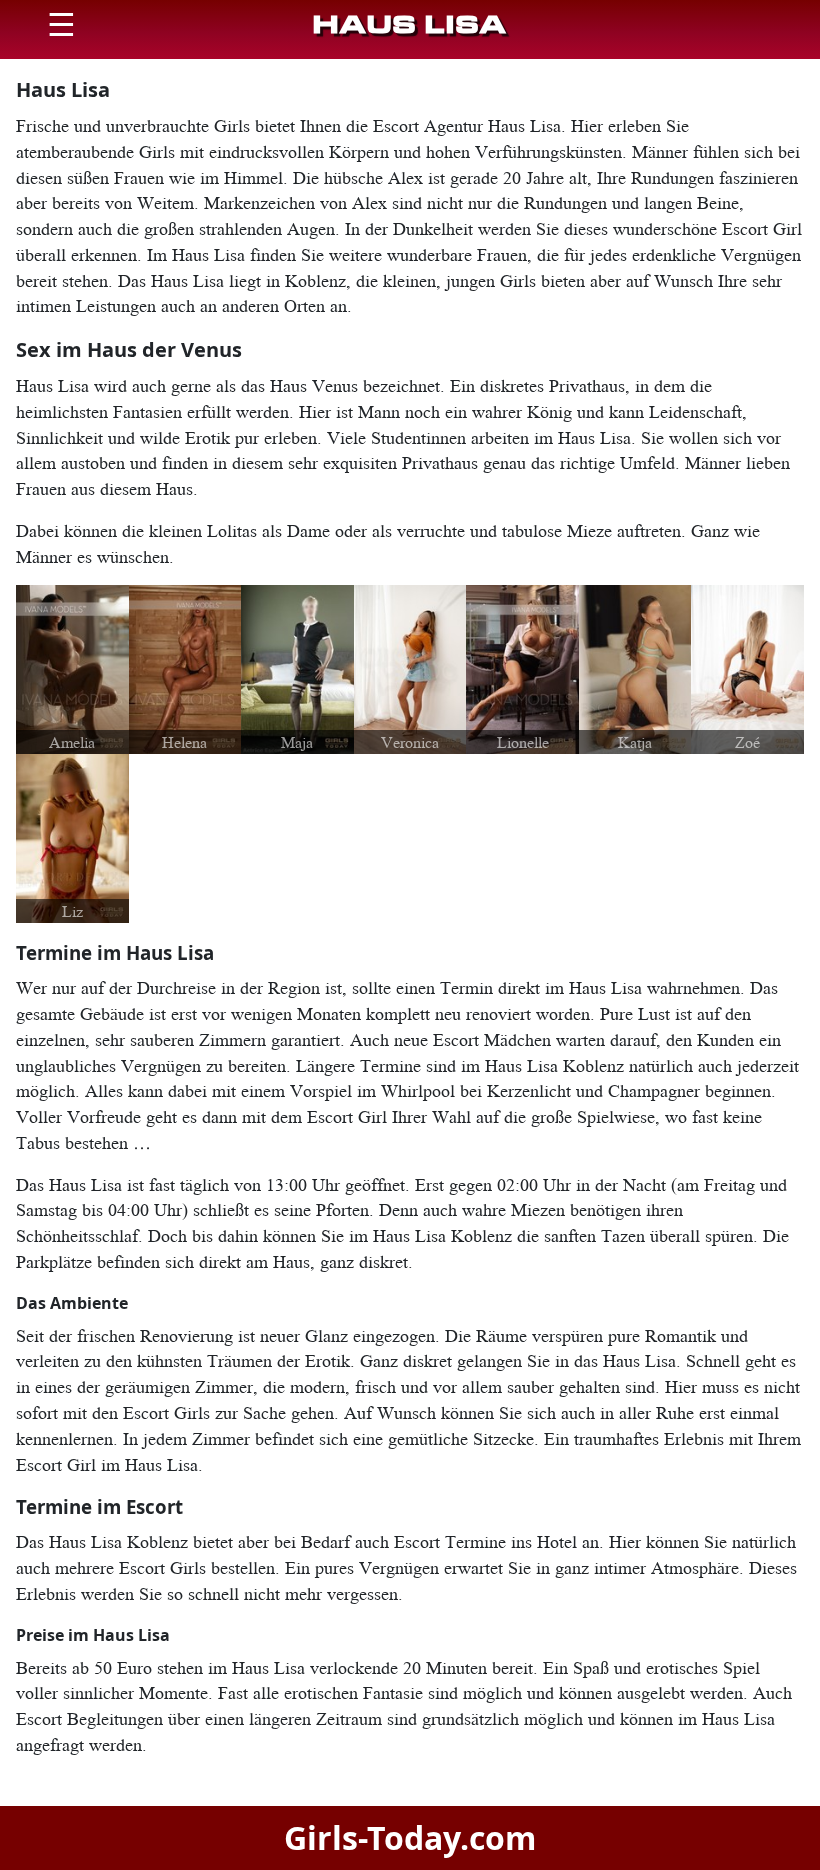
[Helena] (185, 668)
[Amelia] (72, 667)
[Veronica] (410, 668)
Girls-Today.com (410, 1837)
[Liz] (72, 836)
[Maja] (297, 667)
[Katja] (635, 668)
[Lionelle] (522, 667)
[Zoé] (747, 667)
